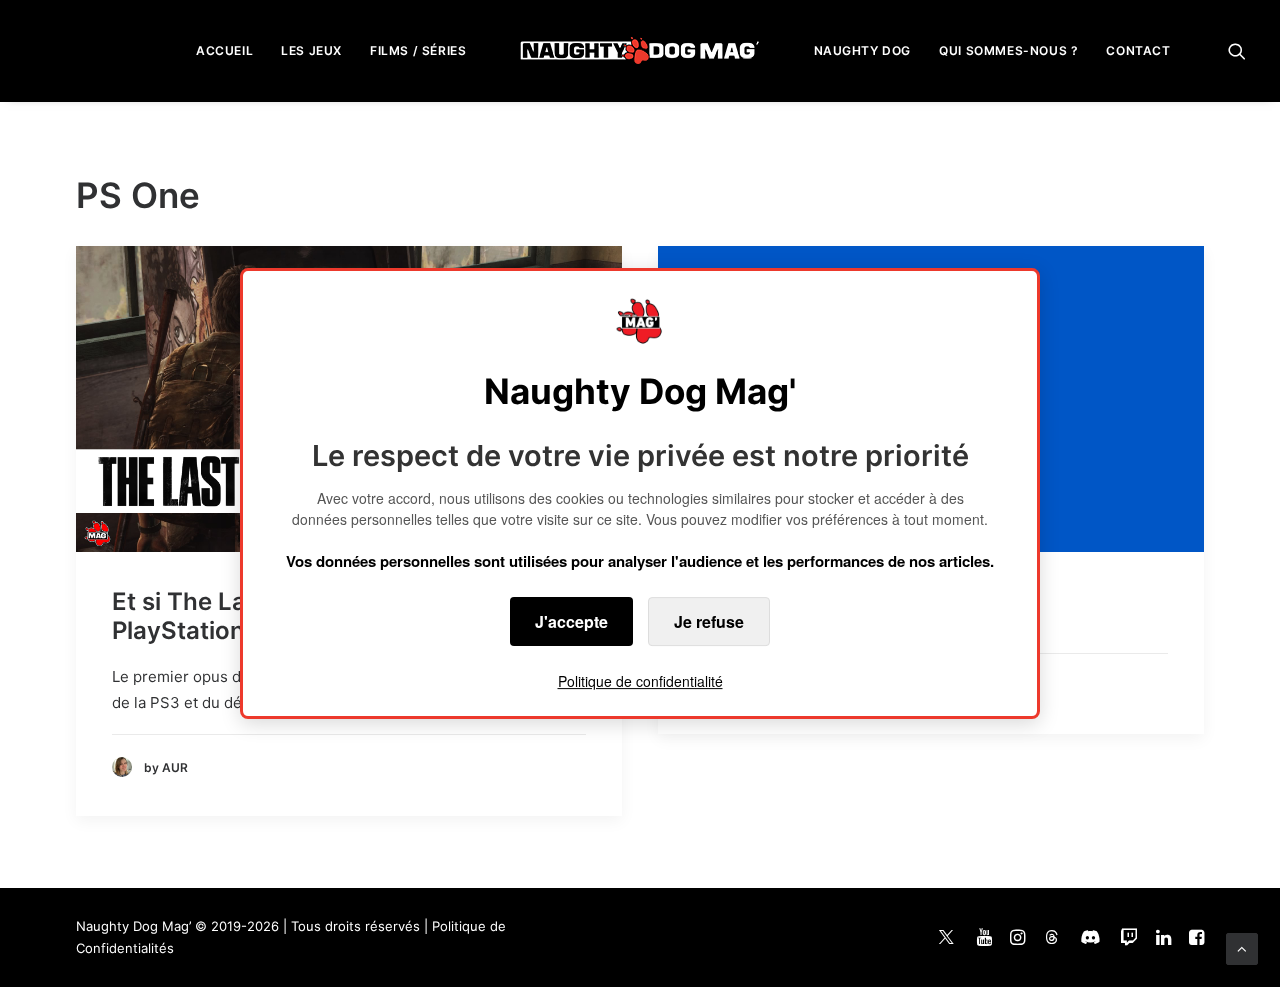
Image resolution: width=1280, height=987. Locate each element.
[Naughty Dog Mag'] (640, 50)
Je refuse (709, 621)
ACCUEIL (224, 50)
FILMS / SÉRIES (418, 50)
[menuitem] (224, 50)
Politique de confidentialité (640, 681)
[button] (1237, 50)
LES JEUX (311, 50)
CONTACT (1138, 50)
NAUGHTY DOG (863, 50)
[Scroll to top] (1242, 947)
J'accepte (571, 621)
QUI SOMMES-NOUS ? (1008, 50)
